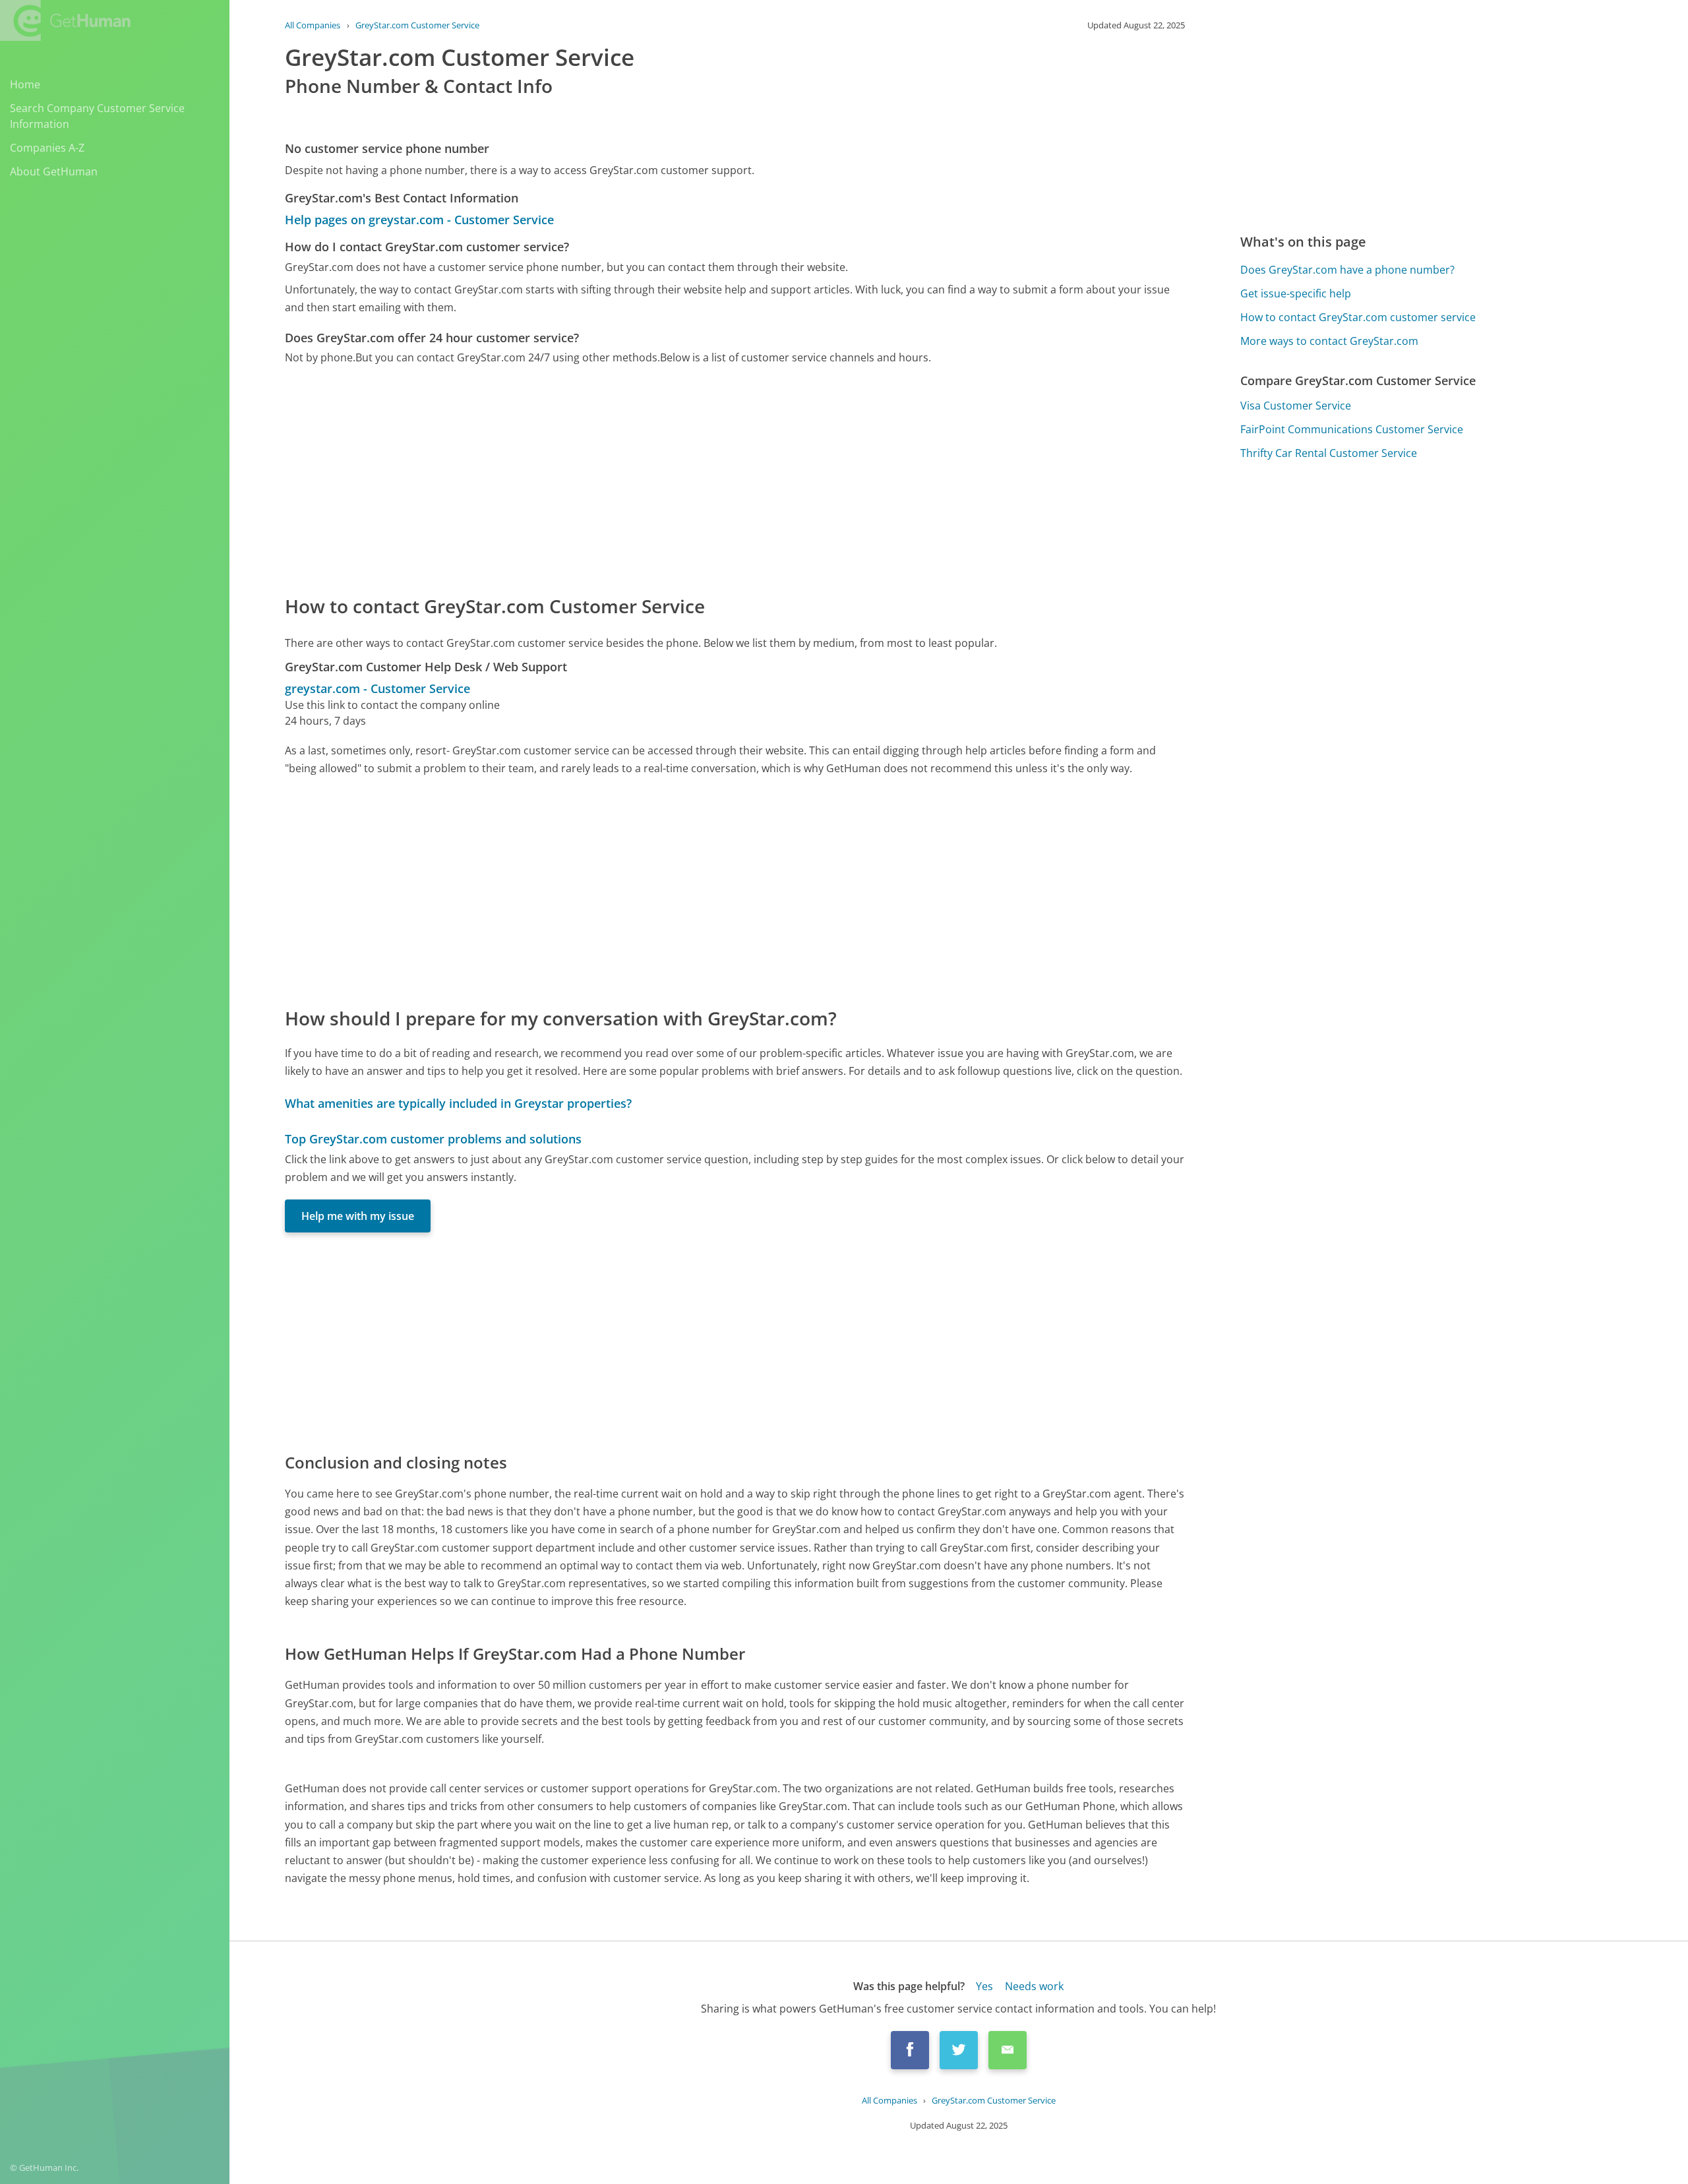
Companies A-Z (47, 148)
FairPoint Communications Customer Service (1352, 429)
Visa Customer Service (1296, 406)
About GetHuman (54, 171)
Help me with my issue (358, 1216)
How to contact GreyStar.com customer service (1358, 317)
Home (25, 84)
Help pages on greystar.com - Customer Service (419, 220)
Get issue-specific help (1296, 293)
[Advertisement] (680, 479)
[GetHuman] (65, 20)
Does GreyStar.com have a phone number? (1347, 270)
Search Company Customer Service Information (97, 116)
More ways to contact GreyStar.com (1329, 341)
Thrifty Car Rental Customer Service (1329, 453)
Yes (984, 1986)
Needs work (1034, 1986)
